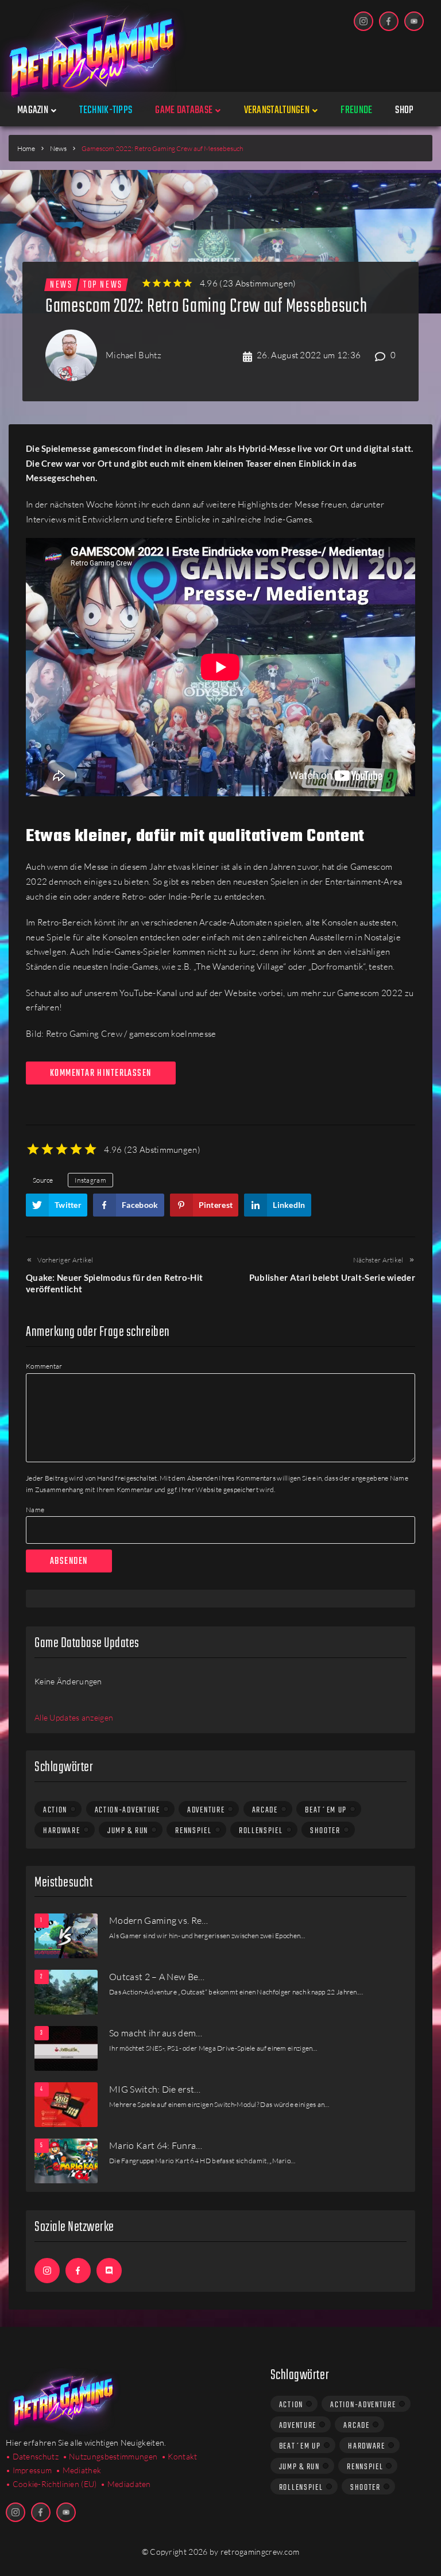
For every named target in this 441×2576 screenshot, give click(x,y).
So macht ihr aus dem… (156, 2033)
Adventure (206, 1810)
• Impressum (29, 2470)
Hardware (62, 1831)
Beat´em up (326, 1810)
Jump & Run (128, 1831)
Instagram (90, 1180)
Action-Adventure (127, 1810)
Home (26, 148)
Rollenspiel (261, 1831)
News (58, 148)
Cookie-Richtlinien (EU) (55, 2484)
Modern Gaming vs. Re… (159, 1920)
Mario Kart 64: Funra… (156, 2145)
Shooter (325, 1831)
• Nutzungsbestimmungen (110, 2456)
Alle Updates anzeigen (74, 1717)
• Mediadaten (126, 2484)
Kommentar (44, 1366)
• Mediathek (78, 2470)
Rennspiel (193, 1831)
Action (55, 1810)
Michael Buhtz (134, 355)
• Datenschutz (32, 2456)
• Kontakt (179, 2456)
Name (35, 1510)
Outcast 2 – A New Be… (157, 1977)
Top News (103, 285)
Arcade (265, 1810)
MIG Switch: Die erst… (155, 2089)
